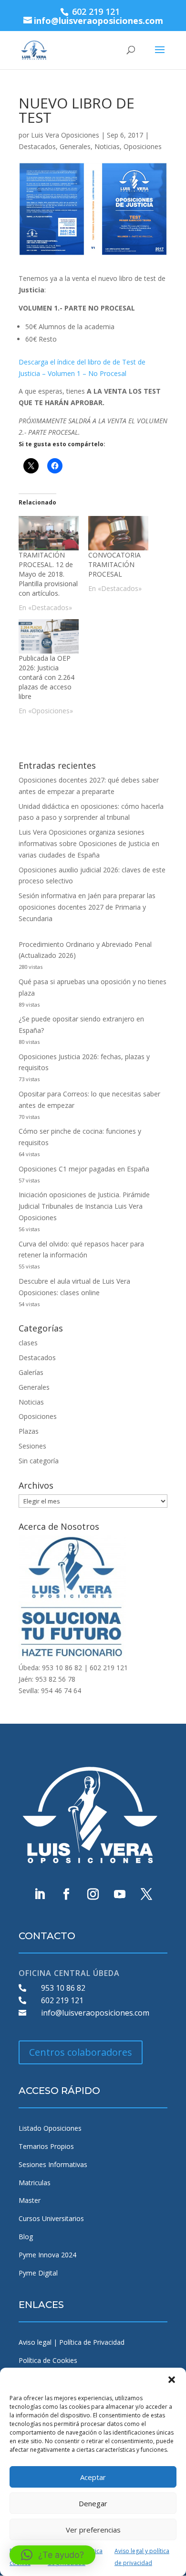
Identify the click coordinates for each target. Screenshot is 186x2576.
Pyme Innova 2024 (47, 2255)
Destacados (37, 146)
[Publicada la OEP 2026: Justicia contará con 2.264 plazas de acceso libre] (49, 636)
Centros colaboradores (81, 2052)
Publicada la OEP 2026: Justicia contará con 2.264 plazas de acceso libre (46, 677)
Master (30, 2200)
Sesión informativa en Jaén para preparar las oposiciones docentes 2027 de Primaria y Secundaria (87, 907)
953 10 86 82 (63, 1988)
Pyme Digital (38, 2273)
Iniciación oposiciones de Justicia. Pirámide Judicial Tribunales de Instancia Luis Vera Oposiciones (84, 1206)
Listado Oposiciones (50, 2128)
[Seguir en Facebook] (66, 1894)
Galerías (31, 1372)
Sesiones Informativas (53, 2164)
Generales (75, 146)
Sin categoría (39, 1461)
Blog (26, 2237)
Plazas (29, 1431)
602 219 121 (62, 2000)
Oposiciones (143, 146)
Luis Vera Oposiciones (65, 135)
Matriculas (35, 2183)
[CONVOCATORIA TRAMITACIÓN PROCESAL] (118, 533)
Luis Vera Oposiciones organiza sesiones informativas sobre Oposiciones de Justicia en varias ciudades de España (89, 843)
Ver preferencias (93, 2530)
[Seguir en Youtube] (120, 1894)
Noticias (107, 146)
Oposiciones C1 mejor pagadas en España (84, 1169)
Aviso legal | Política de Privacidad (72, 2342)
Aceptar (93, 2477)
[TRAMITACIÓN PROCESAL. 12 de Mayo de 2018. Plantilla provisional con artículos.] (49, 533)
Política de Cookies (48, 2360)
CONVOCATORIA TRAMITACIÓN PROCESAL (114, 564)
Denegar (93, 2503)
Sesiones (32, 1446)
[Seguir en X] (146, 1894)
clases (28, 1343)
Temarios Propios (46, 2146)
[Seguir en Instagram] (93, 1894)
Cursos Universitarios (51, 2218)
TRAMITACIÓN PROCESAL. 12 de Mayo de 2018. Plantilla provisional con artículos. (48, 574)
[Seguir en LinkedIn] (40, 1894)
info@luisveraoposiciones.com (95, 2013)
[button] (172, 2380)
